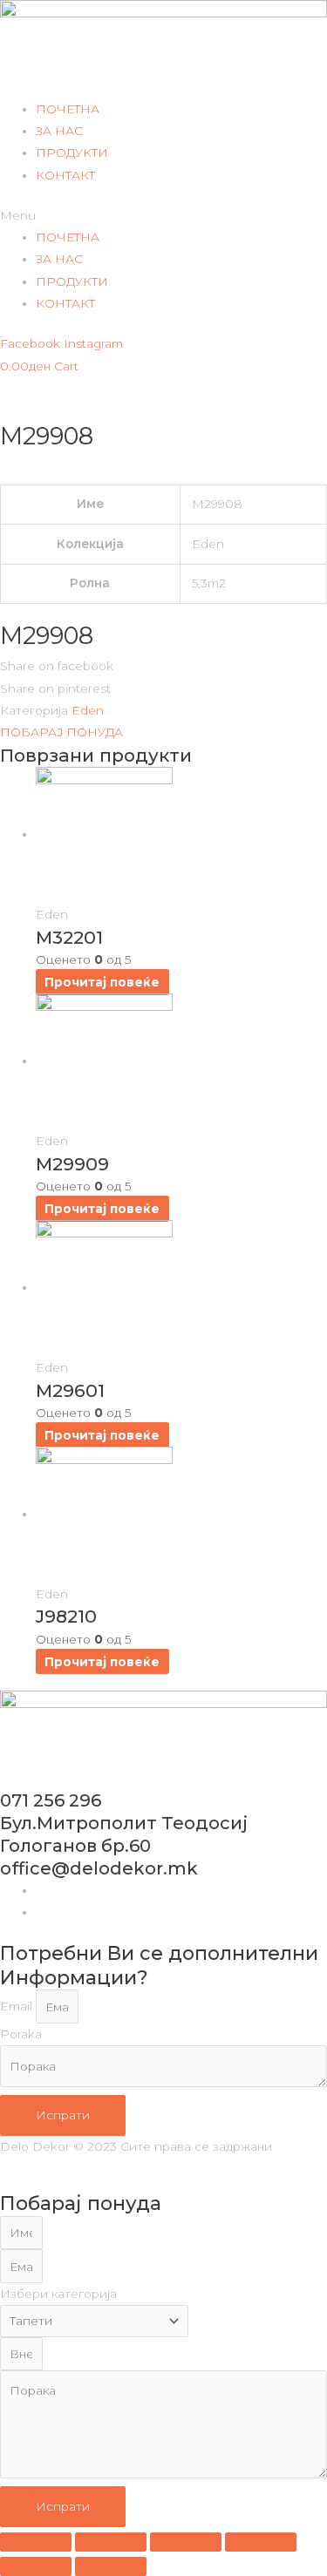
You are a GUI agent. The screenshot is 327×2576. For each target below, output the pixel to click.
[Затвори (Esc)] (261, 2542)
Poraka (21, 2034)
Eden (88, 710)
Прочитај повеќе (102, 982)
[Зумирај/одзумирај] (36, 2542)
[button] (163, 216)
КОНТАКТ (65, 175)
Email (18, 2007)
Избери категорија (58, 2294)
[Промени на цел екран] (111, 2542)
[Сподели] (186, 2542)
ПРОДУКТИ (72, 153)
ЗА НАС (59, 131)
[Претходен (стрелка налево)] (36, 2566)
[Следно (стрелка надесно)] (111, 2566)
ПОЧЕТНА (68, 109)
